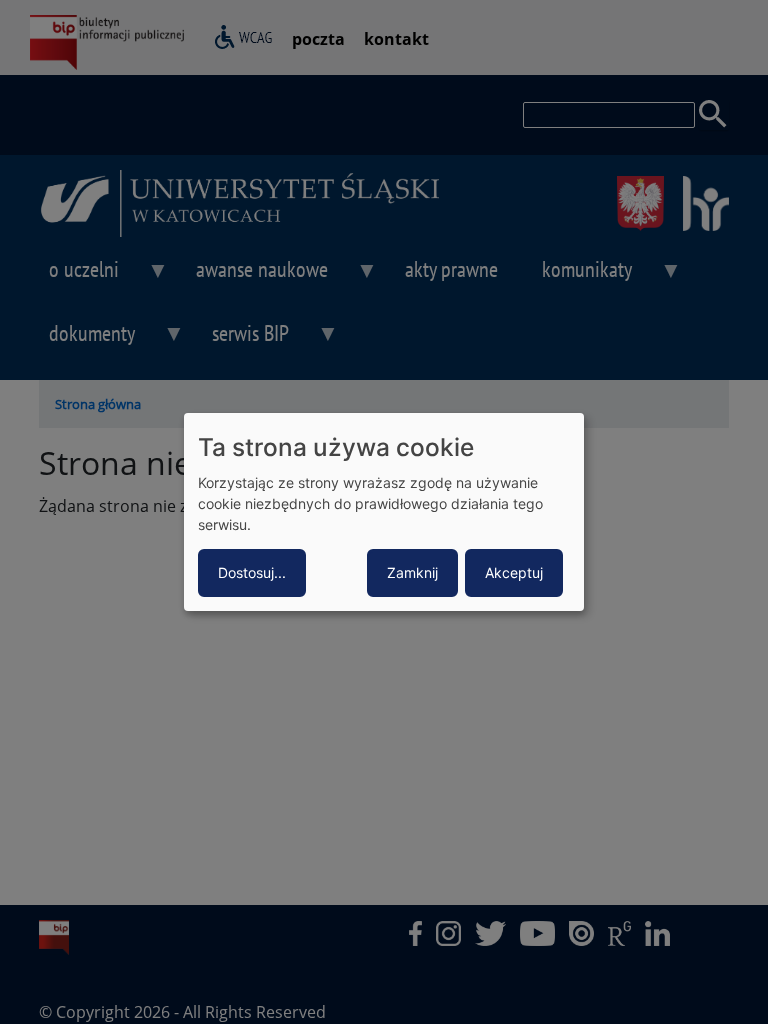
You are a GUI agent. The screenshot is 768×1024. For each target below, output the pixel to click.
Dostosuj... (252, 572)
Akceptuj (514, 572)
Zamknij (412, 572)
